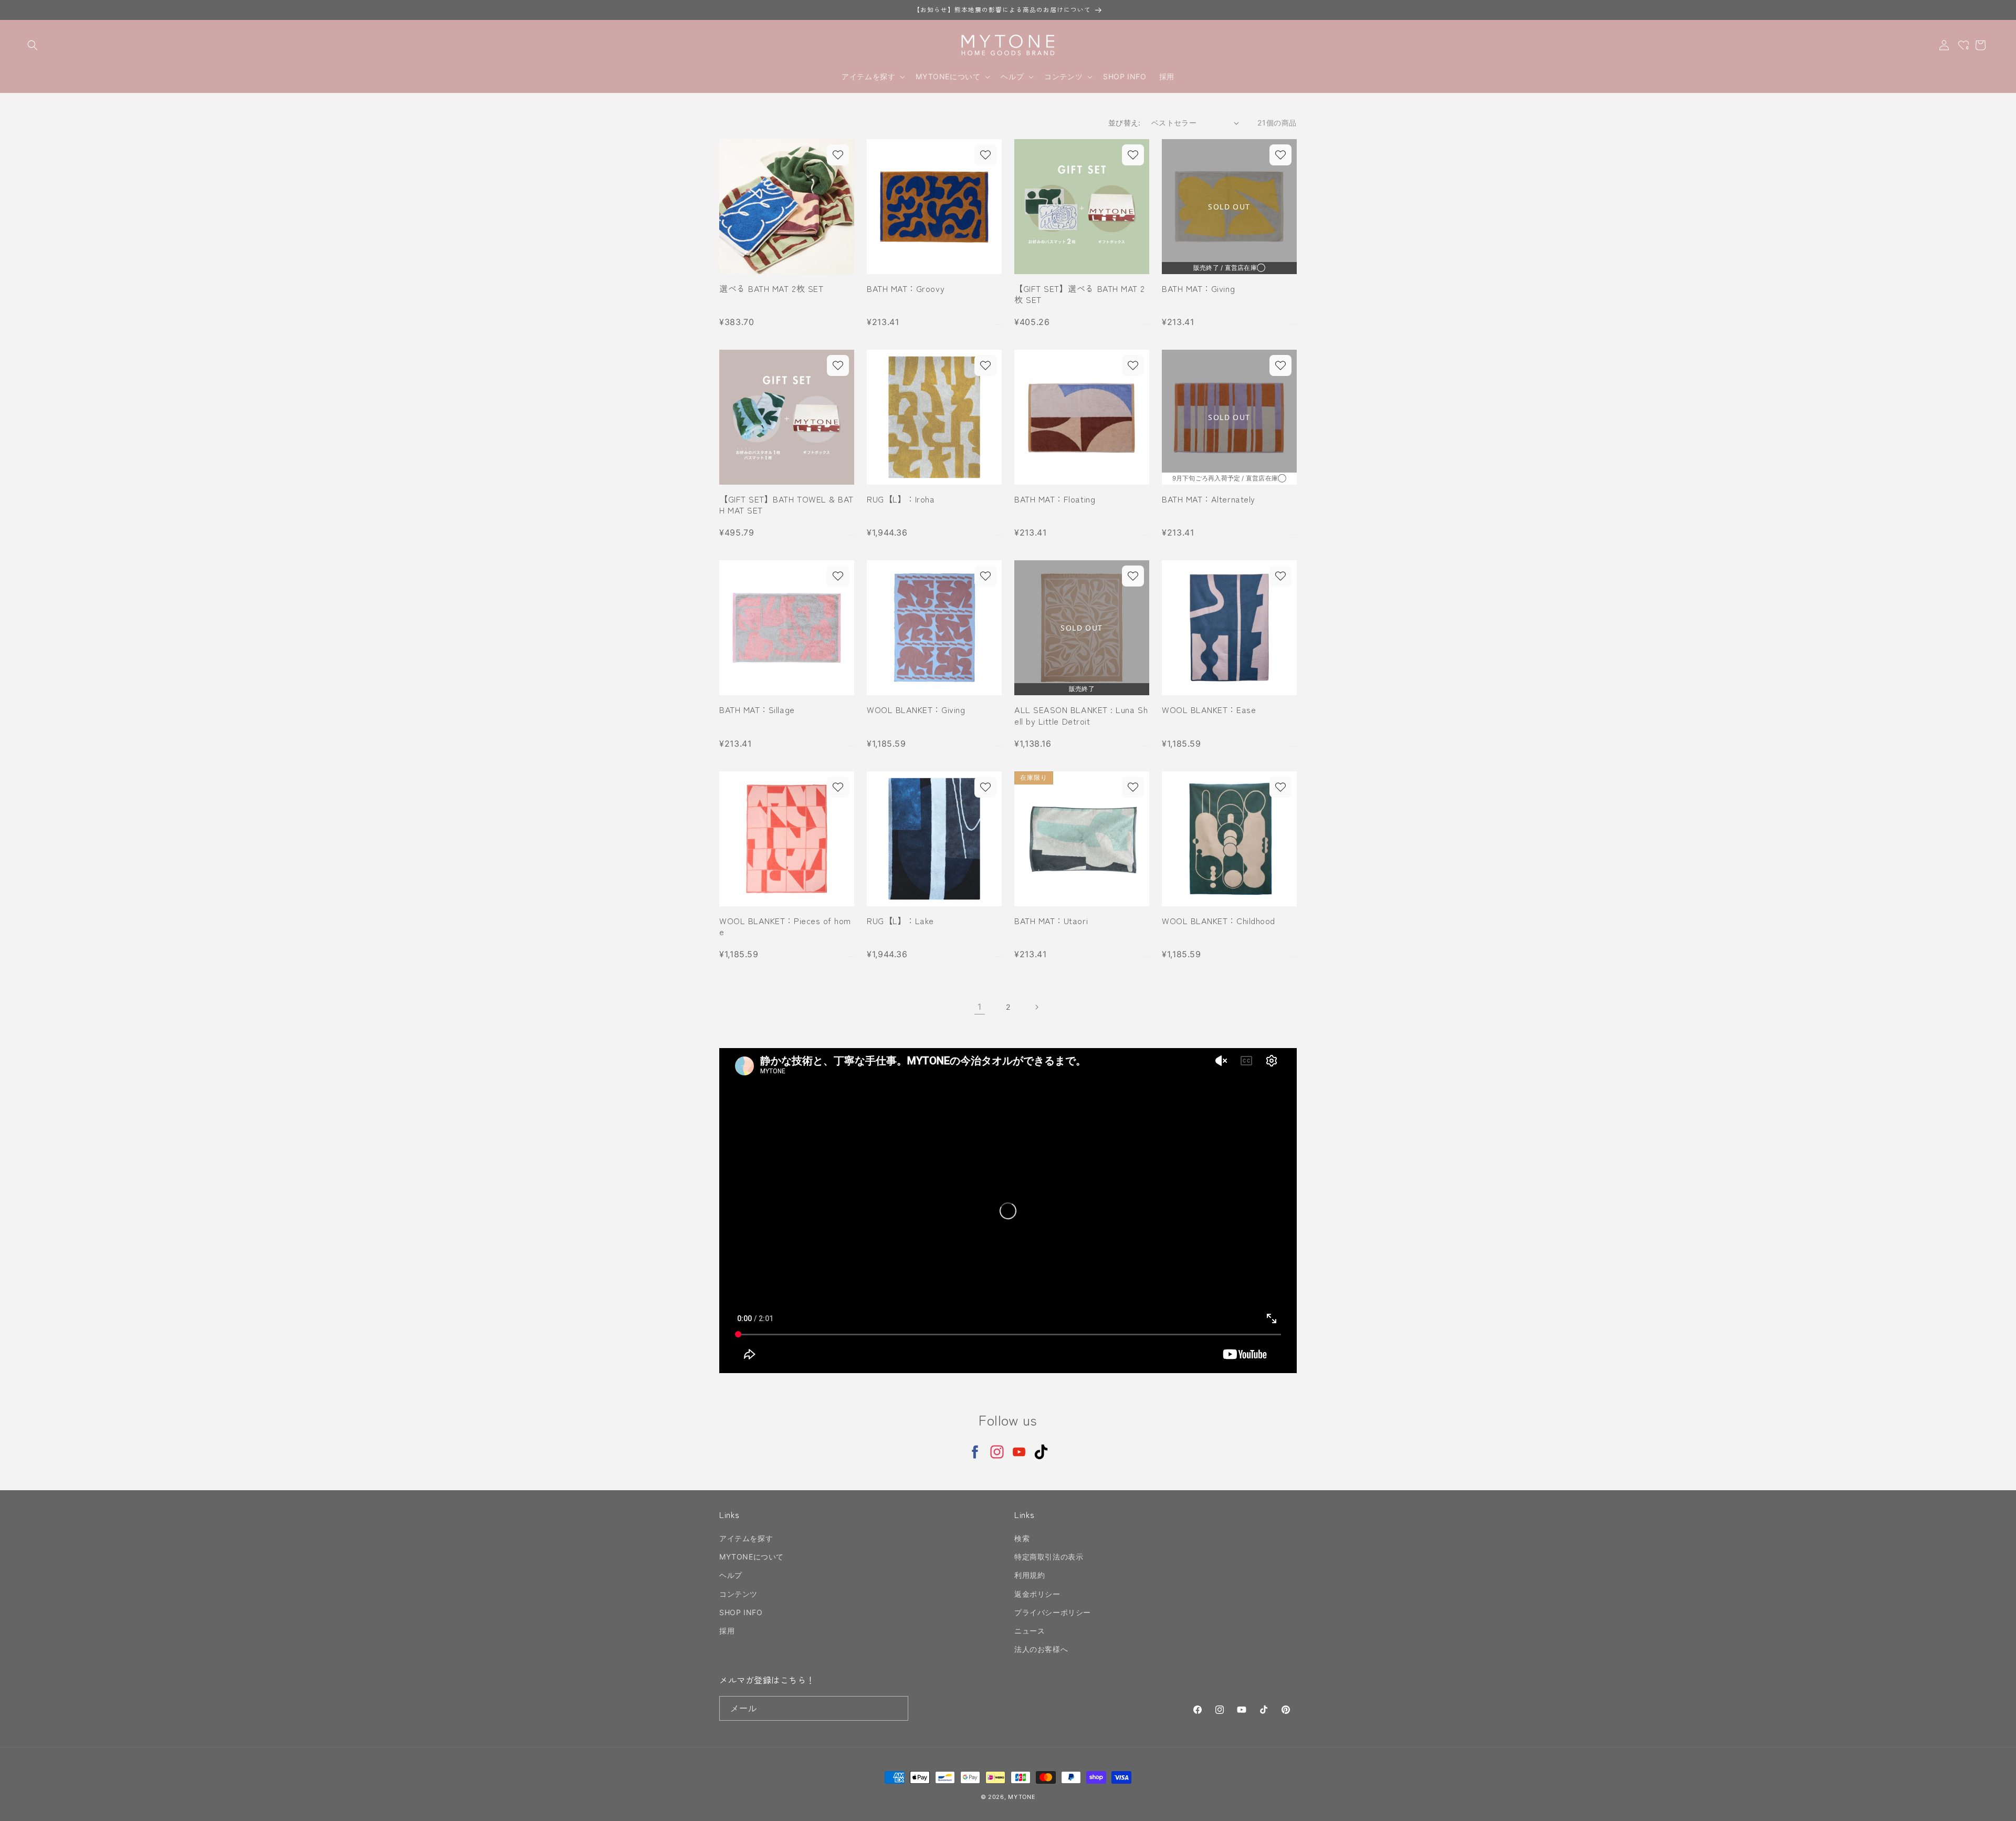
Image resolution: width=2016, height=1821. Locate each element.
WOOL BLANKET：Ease (1209, 710)
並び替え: (1125, 123)
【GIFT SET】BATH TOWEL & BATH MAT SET (786, 505)
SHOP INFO (741, 1612)
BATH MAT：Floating (1055, 499)
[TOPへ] (1997, 1807)
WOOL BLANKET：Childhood (1219, 921)
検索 (1022, 1538)
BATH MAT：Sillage (757, 710)
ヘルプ (731, 1576)
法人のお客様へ (1041, 1649)
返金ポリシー (1037, 1594)
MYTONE (1022, 1797)
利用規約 (1030, 1576)
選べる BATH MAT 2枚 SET (771, 289)
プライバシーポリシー (1053, 1612)
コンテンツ (738, 1594)
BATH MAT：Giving (1198, 289)
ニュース (1030, 1631)
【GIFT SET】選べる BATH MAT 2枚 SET (1080, 294)
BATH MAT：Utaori (1051, 921)
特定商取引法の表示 (1049, 1557)
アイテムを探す (746, 1538)
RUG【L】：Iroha (901, 499)
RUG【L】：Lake (900, 921)
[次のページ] (1036, 1007)
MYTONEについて (752, 1557)
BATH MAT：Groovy (906, 289)
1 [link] (980, 1007)
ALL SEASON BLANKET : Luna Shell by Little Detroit (1081, 715)
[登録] (896, 1708)
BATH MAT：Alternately (1209, 499)
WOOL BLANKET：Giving (916, 710)
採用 (727, 1631)
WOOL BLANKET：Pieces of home (785, 927)
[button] (33, 45)
